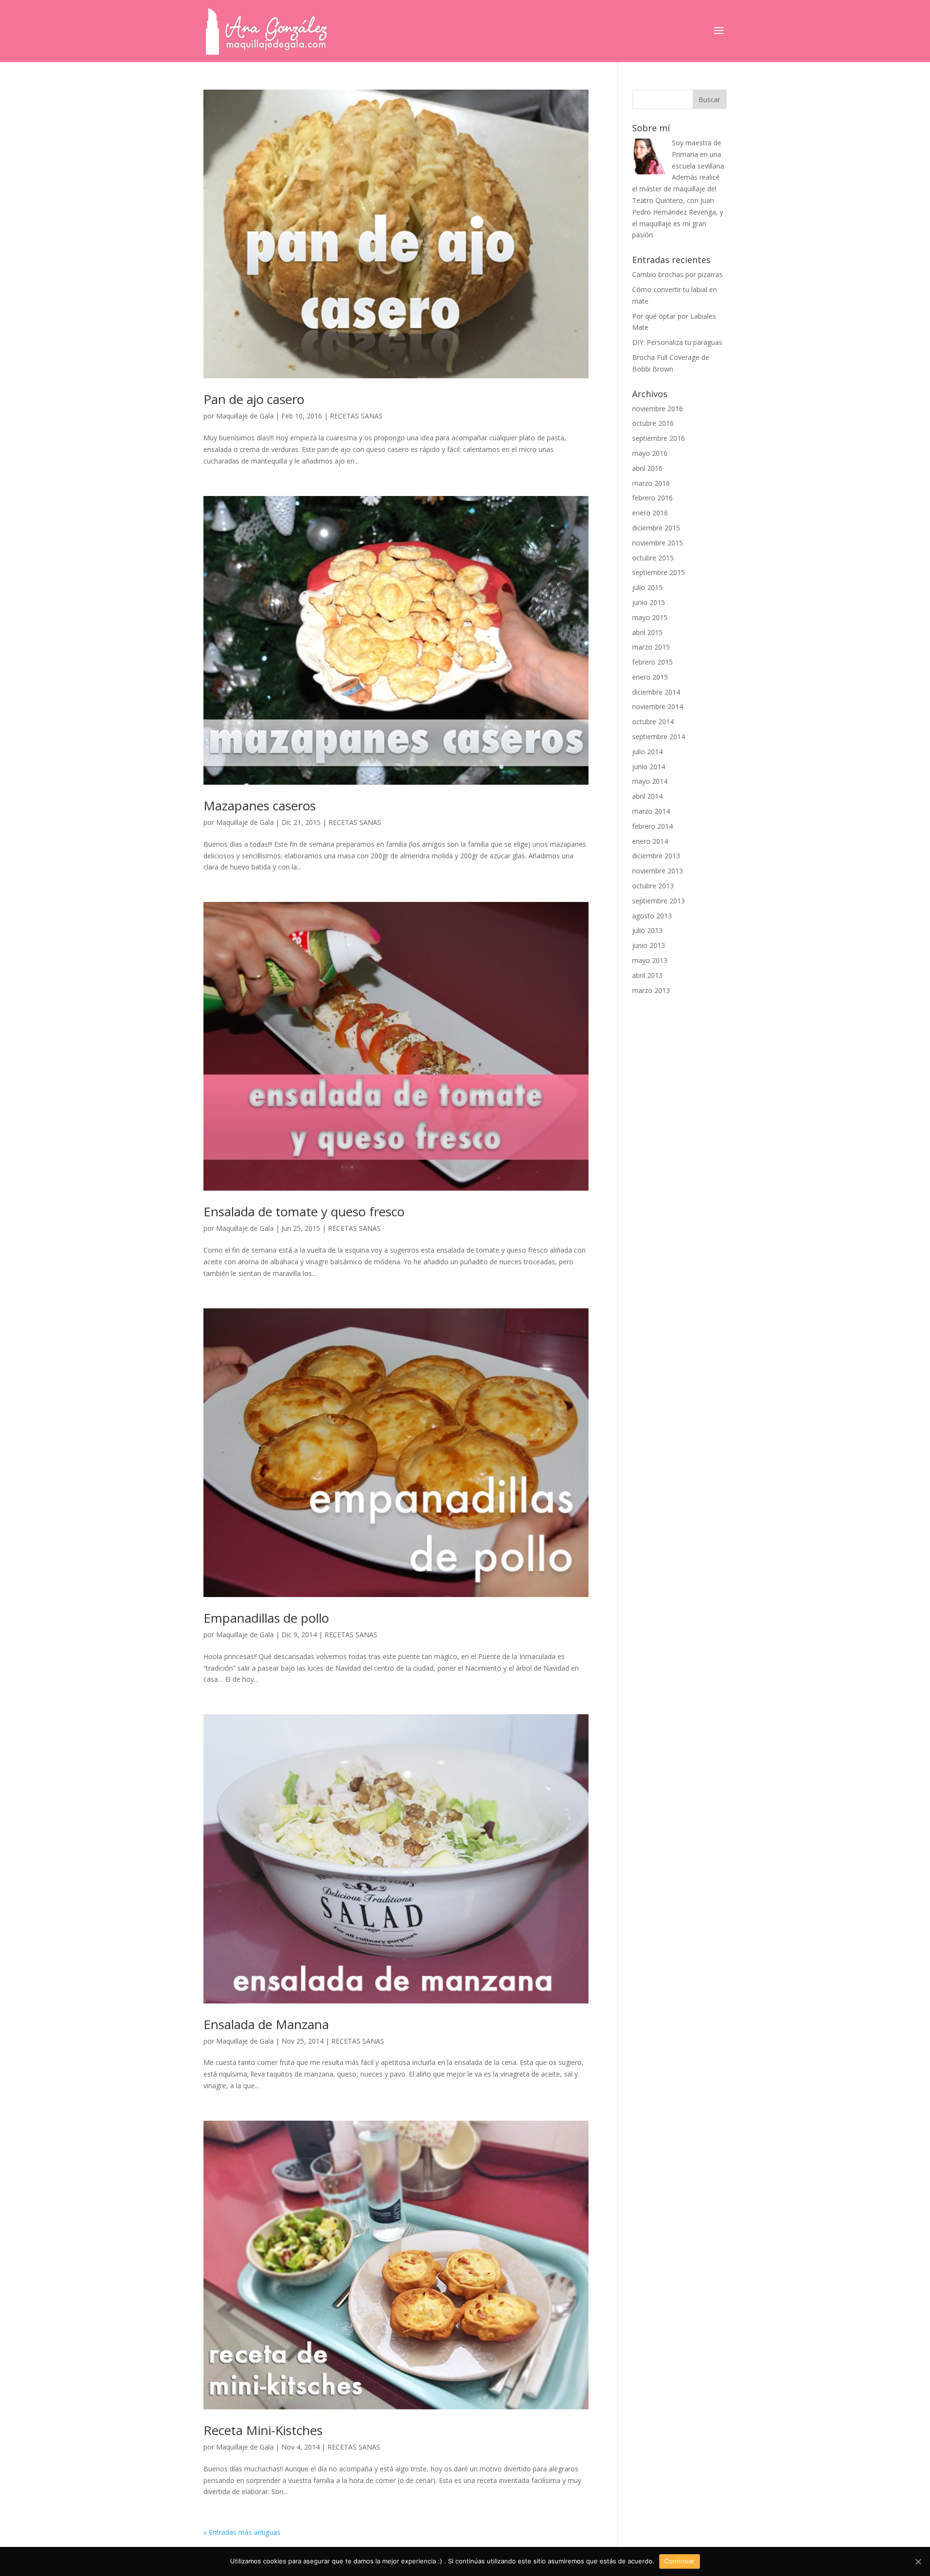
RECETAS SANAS (356, 416)
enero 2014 (650, 841)
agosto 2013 (652, 916)
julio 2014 (647, 752)
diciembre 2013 (656, 856)
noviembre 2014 (658, 706)
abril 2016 (647, 468)
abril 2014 (647, 796)
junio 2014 (649, 767)
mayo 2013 (650, 960)
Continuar (679, 2561)
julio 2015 (647, 587)
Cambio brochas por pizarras (677, 274)
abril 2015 (647, 632)
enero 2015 (650, 677)
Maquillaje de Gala (245, 416)
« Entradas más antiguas (242, 2532)
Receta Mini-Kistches (263, 2430)
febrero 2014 (652, 826)
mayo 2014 (650, 781)
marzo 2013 (651, 990)
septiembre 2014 (659, 737)
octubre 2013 (653, 886)
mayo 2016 (650, 453)
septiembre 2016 (659, 438)
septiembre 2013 (659, 901)
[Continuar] (918, 2561)
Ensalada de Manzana (266, 2024)
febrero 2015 (652, 662)
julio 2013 (647, 930)
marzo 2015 (651, 647)
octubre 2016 (653, 423)
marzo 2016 (651, 483)
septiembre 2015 (659, 572)
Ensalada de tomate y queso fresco (304, 1211)
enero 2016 (650, 513)
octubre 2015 (653, 558)
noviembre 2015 (658, 543)
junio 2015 (649, 602)
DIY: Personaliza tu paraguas (677, 342)
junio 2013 (649, 945)
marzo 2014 (651, 811)
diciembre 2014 (656, 692)
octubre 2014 (653, 722)
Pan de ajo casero (254, 399)
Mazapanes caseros (260, 806)
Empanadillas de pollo (266, 1618)
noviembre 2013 (658, 871)
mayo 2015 (650, 617)
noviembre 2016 (658, 409)
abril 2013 (647, 975)
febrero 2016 (652, 498)
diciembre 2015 (656, 528)
